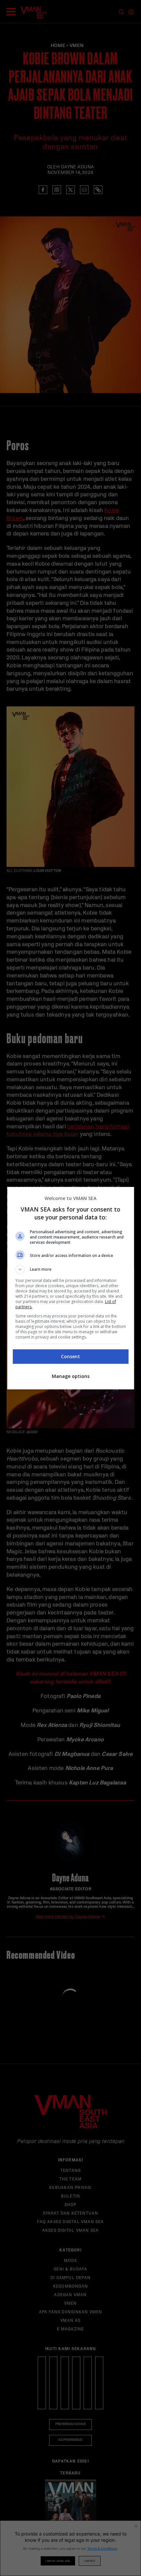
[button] (71, 1269)
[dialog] (71, 1288)
